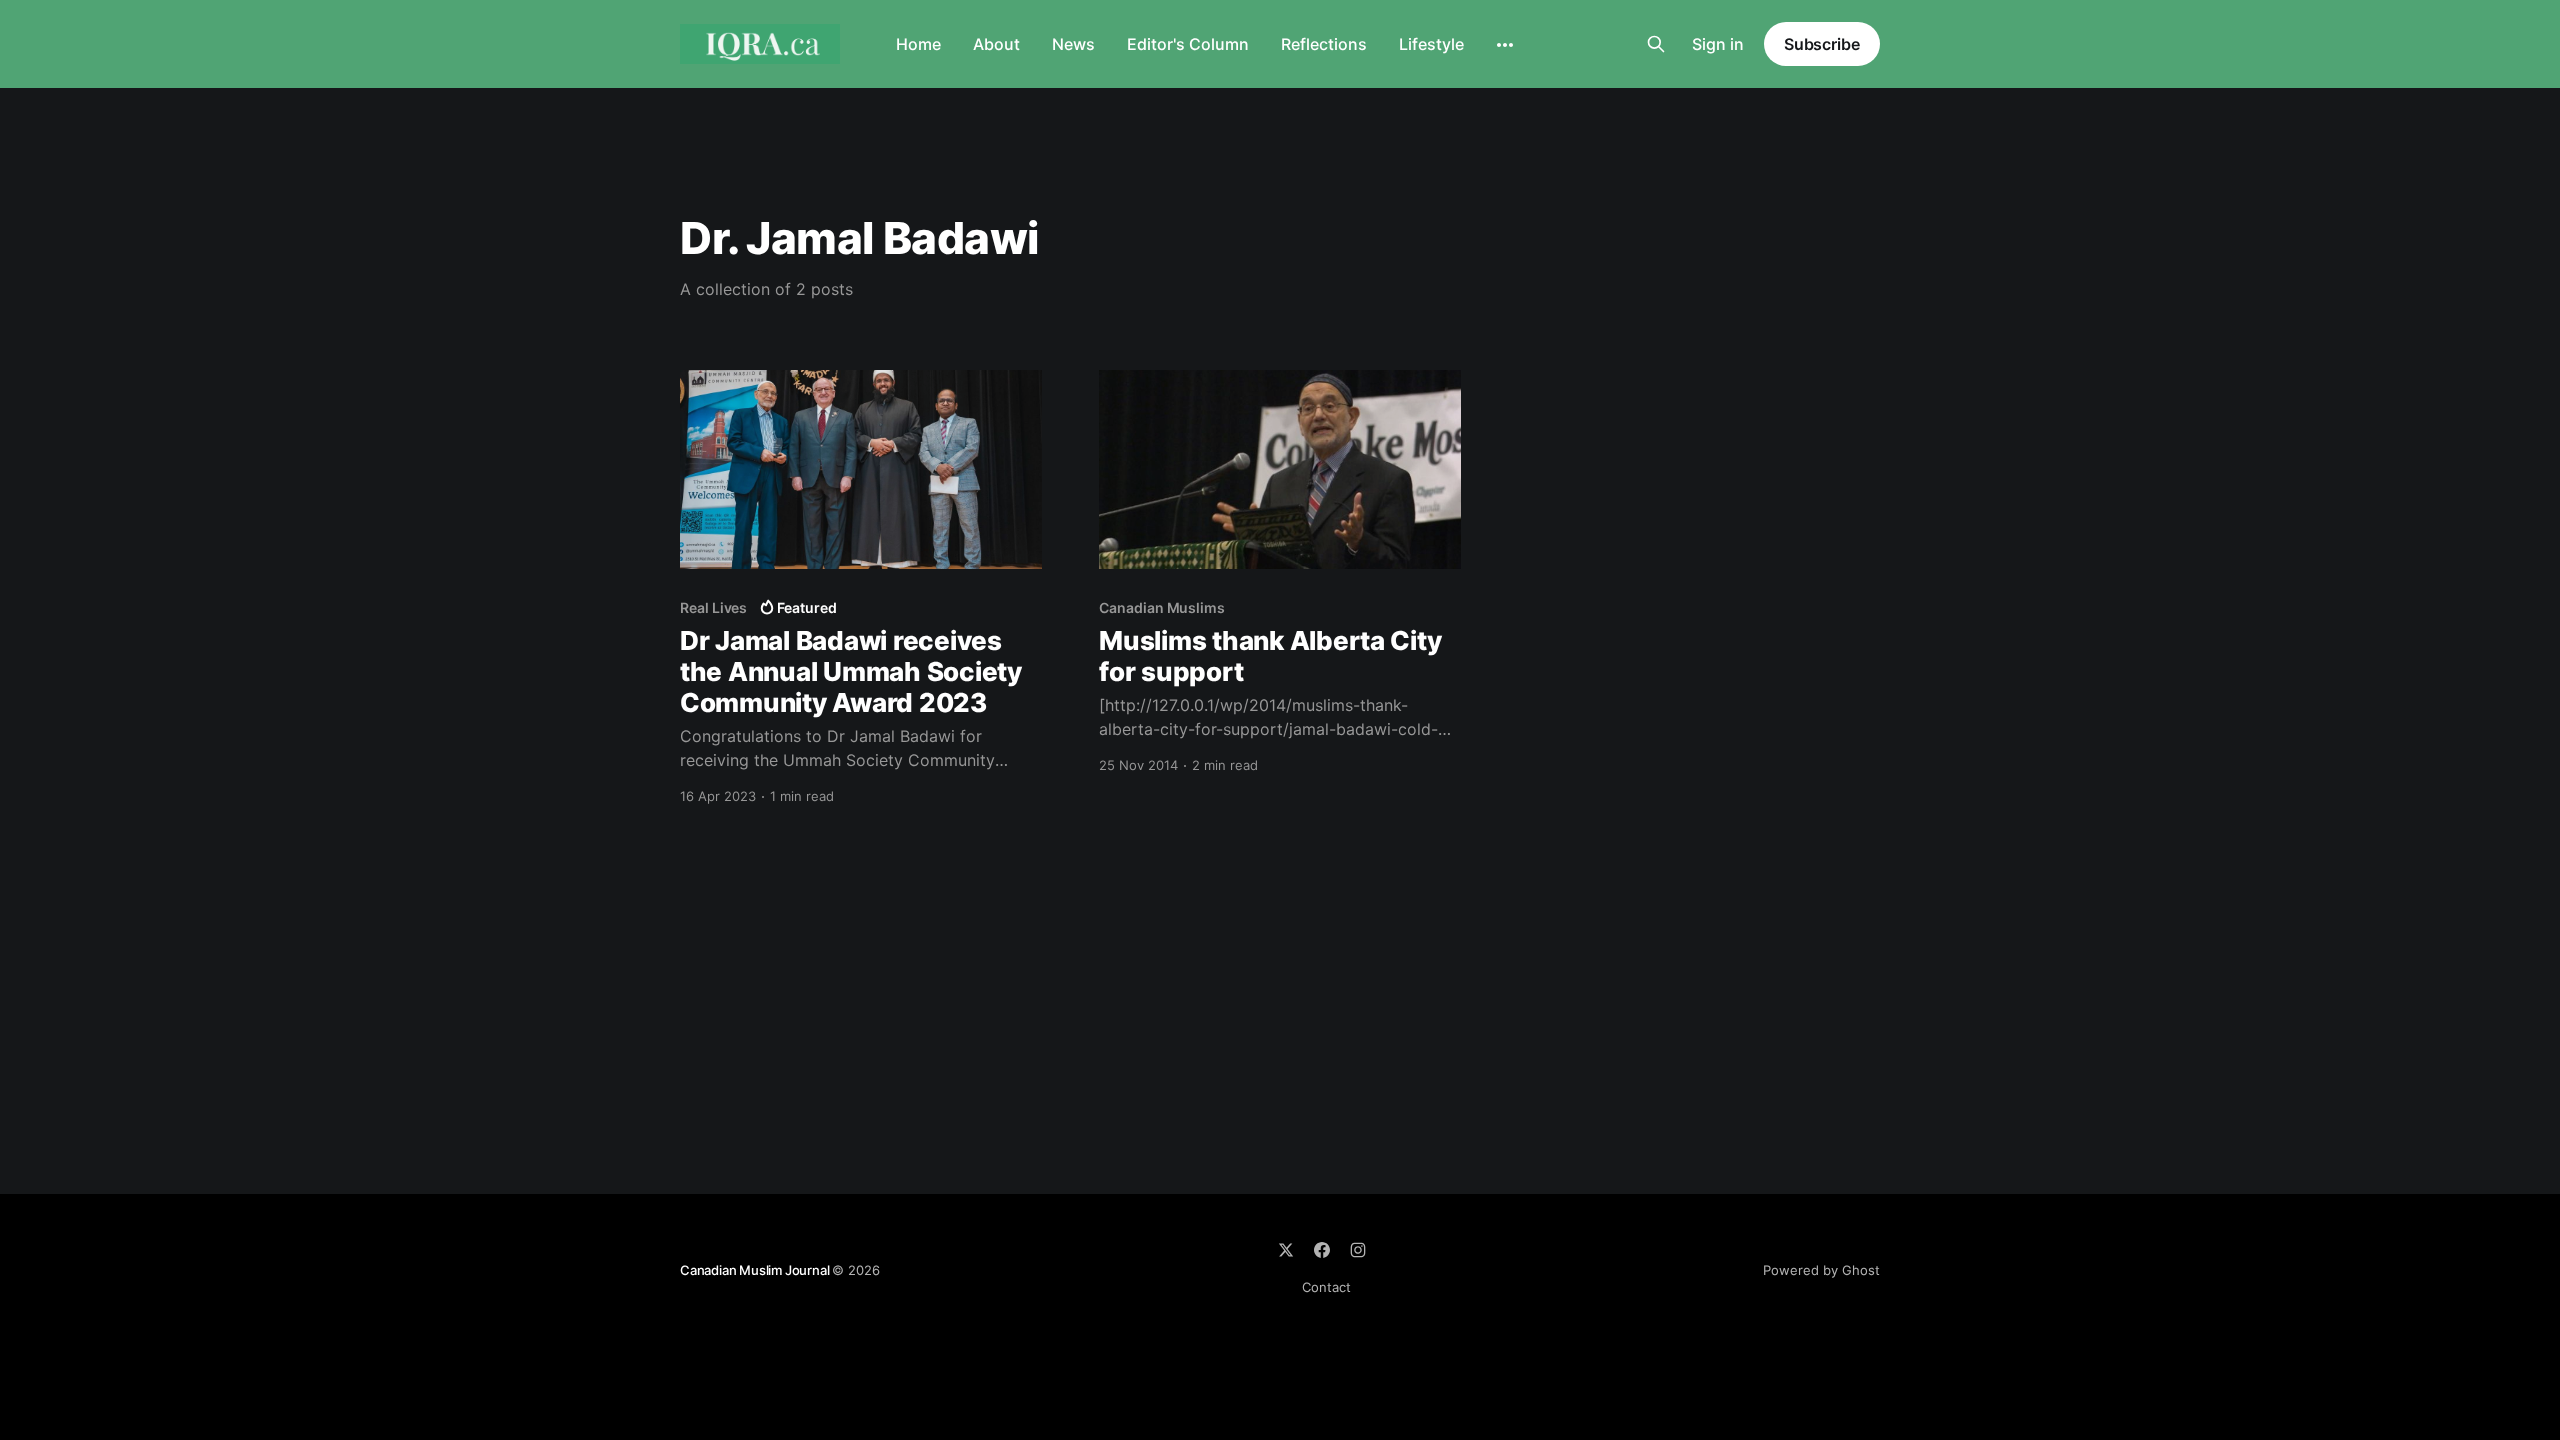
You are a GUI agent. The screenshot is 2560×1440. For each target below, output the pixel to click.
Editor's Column (1188, 44)
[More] (1505, 45)
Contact (1326, 1287)
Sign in (1718, 44)
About (996, 44)
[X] (1286, 1250)
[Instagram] (1358, 1250)
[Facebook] (1322, 1250)
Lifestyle (1431, 44)
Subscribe (1822, 44)
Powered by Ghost (1821, 1270)
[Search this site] (1656, 44)
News (1073, 44)
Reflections (1324, 44)
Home (918, 44)
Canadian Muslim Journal (756, 1270)
